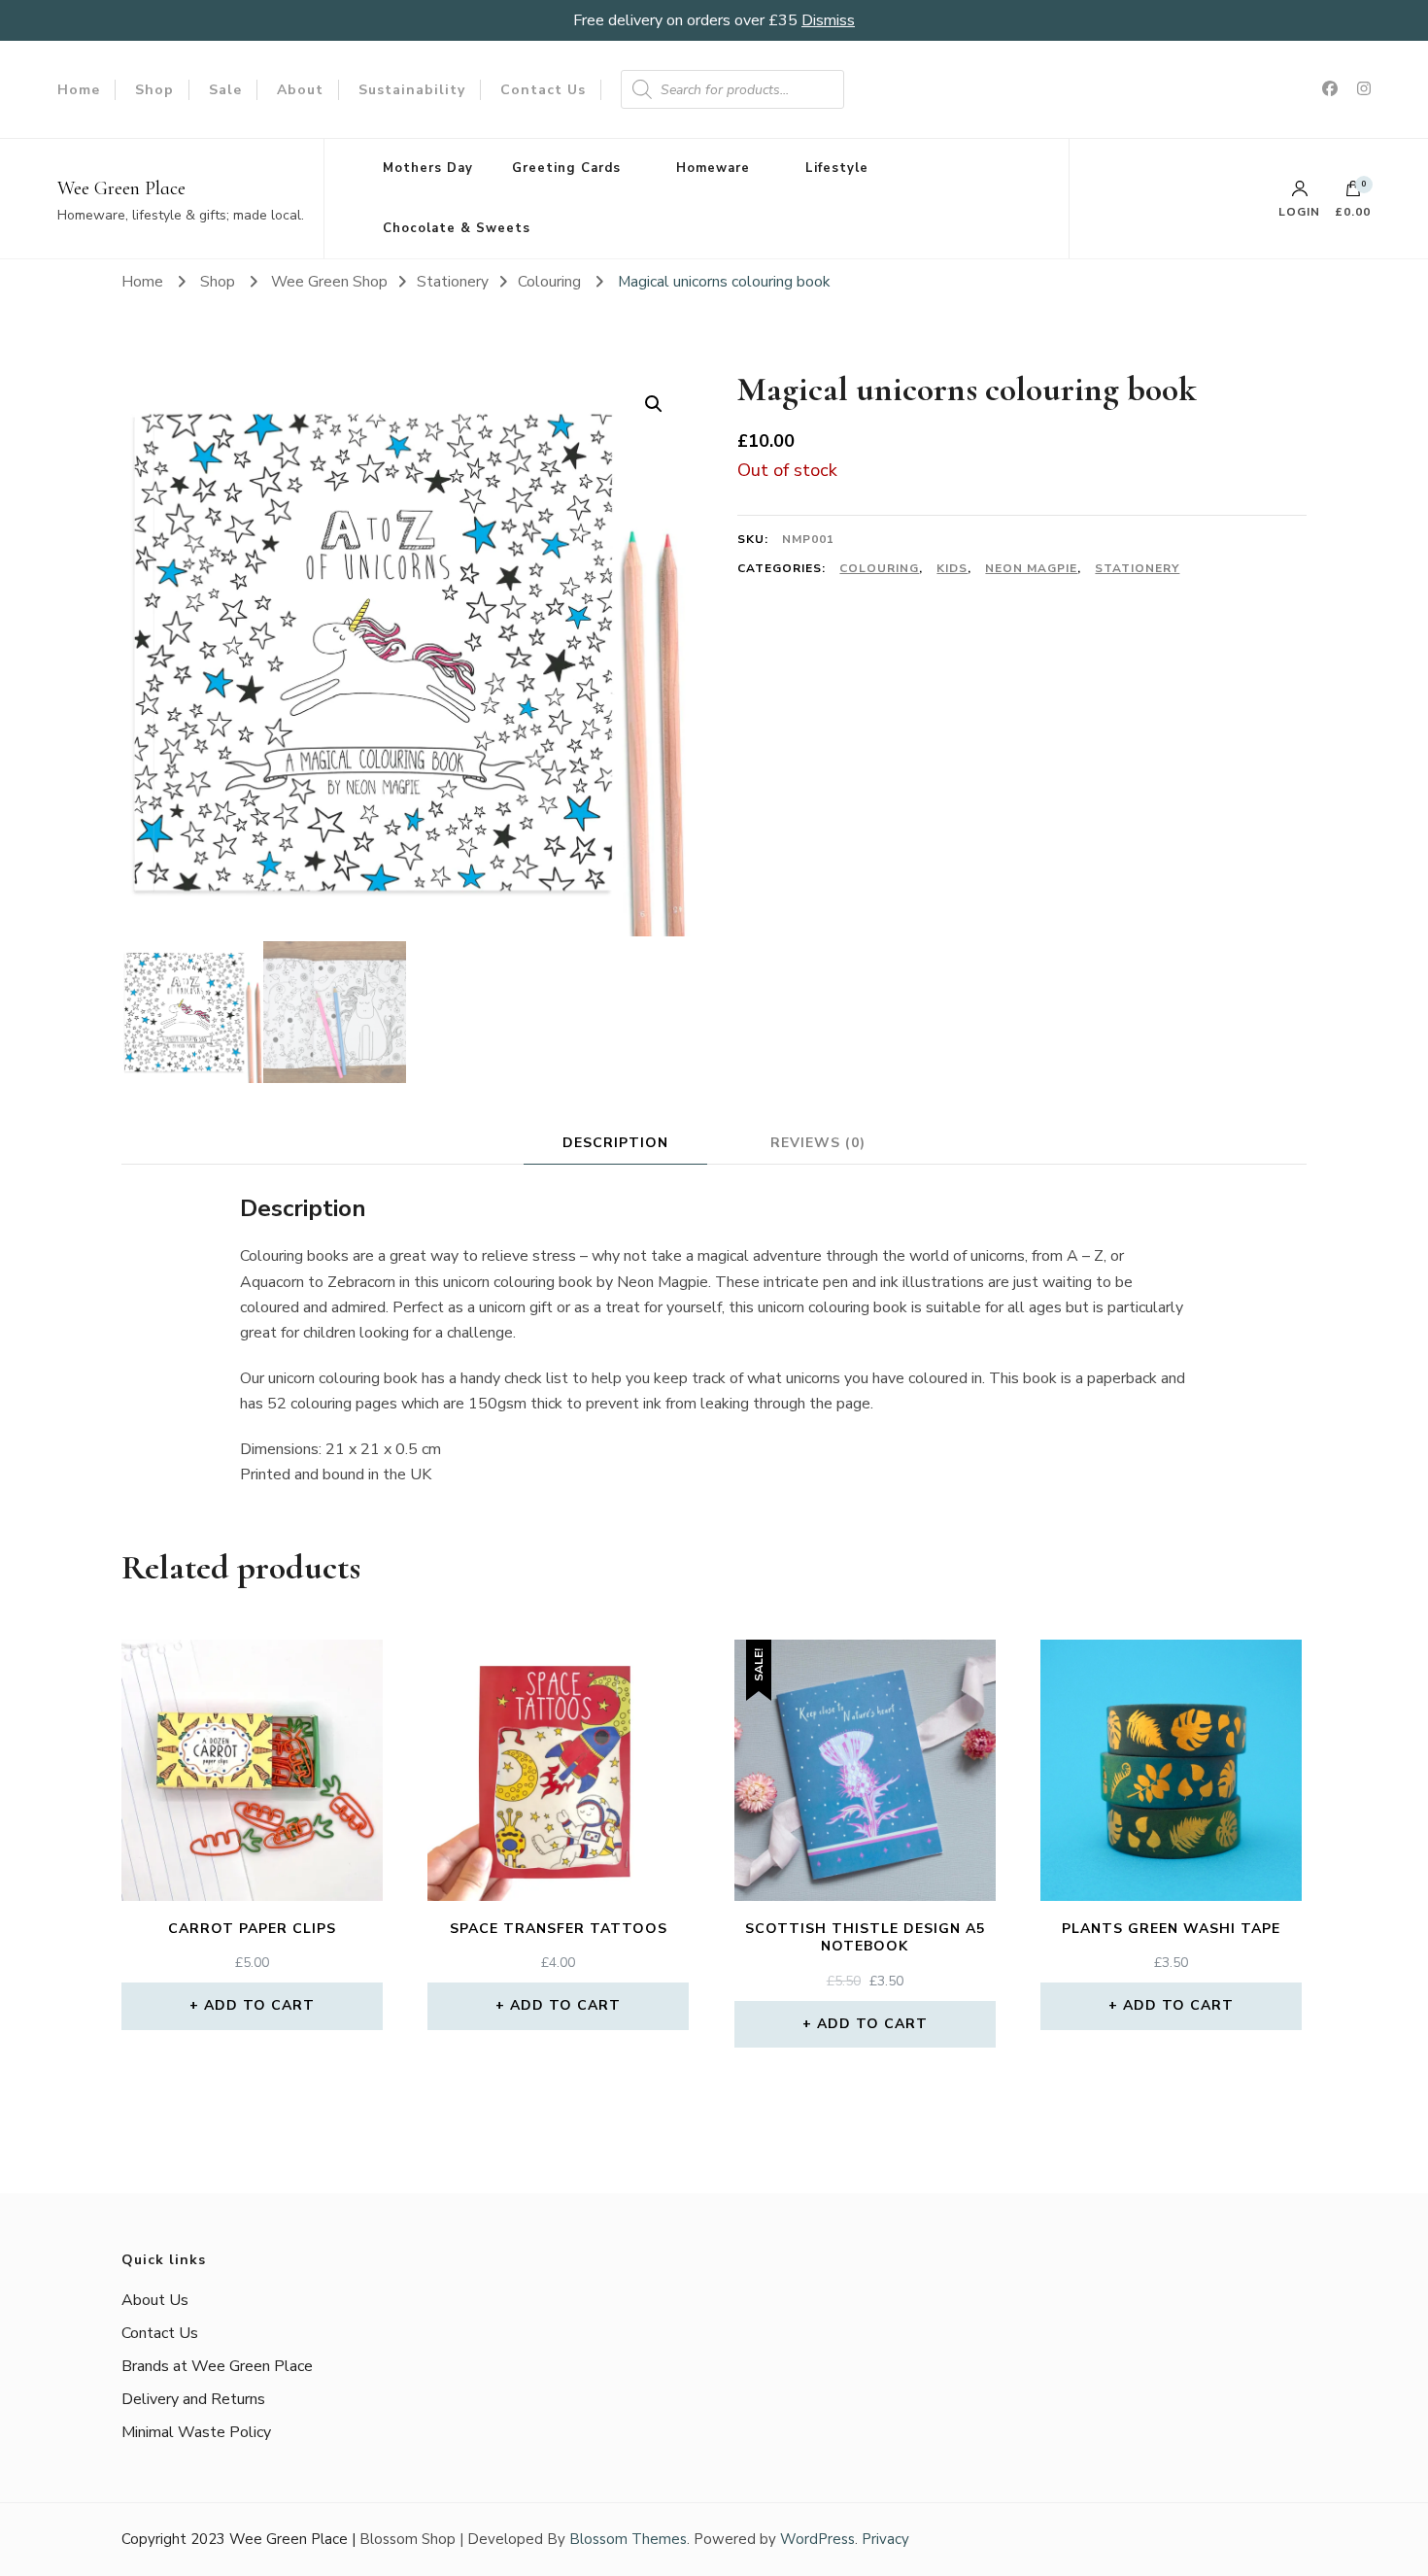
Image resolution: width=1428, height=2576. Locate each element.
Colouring (879, 568)
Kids (952, 568)
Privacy (885, 2539)
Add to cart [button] (259, 2005)
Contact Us (543, 90)
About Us (155, 2300)
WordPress (817, 2539)
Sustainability (412, 90)
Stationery (1137, 568)
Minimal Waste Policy (196, 2432)
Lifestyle (837, 168)
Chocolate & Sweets (457, 228)
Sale (225, 90)
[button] (654, 404)
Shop (154, 90)
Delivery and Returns (193, 2399)
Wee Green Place (121, 188)
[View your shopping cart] (1353, 193)
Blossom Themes (628, 2539)
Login (1299, 211)
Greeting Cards (566, 168)
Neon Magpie (1031, 568)
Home (79, 90)
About (300, 90)
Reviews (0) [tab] (818, 1143)
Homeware (713, 168)
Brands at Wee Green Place (217, 2366)
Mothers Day (428, 168)
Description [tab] (615, 1143)
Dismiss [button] (828, 20)
